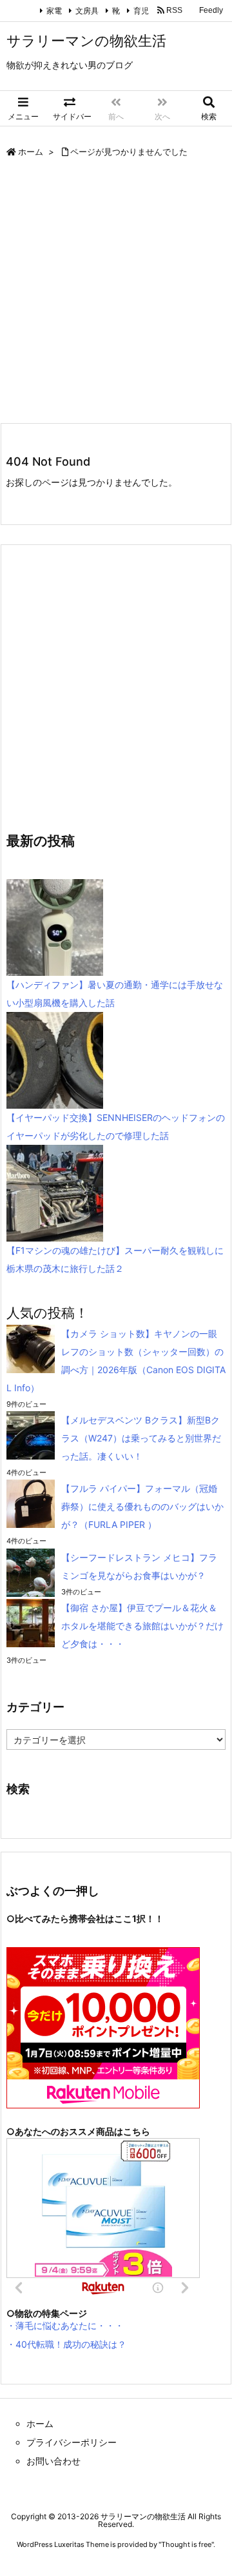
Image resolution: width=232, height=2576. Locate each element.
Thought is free (186, 2544)
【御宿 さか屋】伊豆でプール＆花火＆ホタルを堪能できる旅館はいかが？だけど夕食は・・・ (142, 1626)
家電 (54, 11)
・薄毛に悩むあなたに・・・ (65, 2325)
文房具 (87, 11)
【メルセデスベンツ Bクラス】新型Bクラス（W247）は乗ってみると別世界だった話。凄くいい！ (141, 1438)
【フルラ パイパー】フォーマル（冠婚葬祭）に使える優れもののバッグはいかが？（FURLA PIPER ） (142, 1506)
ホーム (31, 152)
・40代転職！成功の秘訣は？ (66, 2344)
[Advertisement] (116, 293)
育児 (141, 11)
